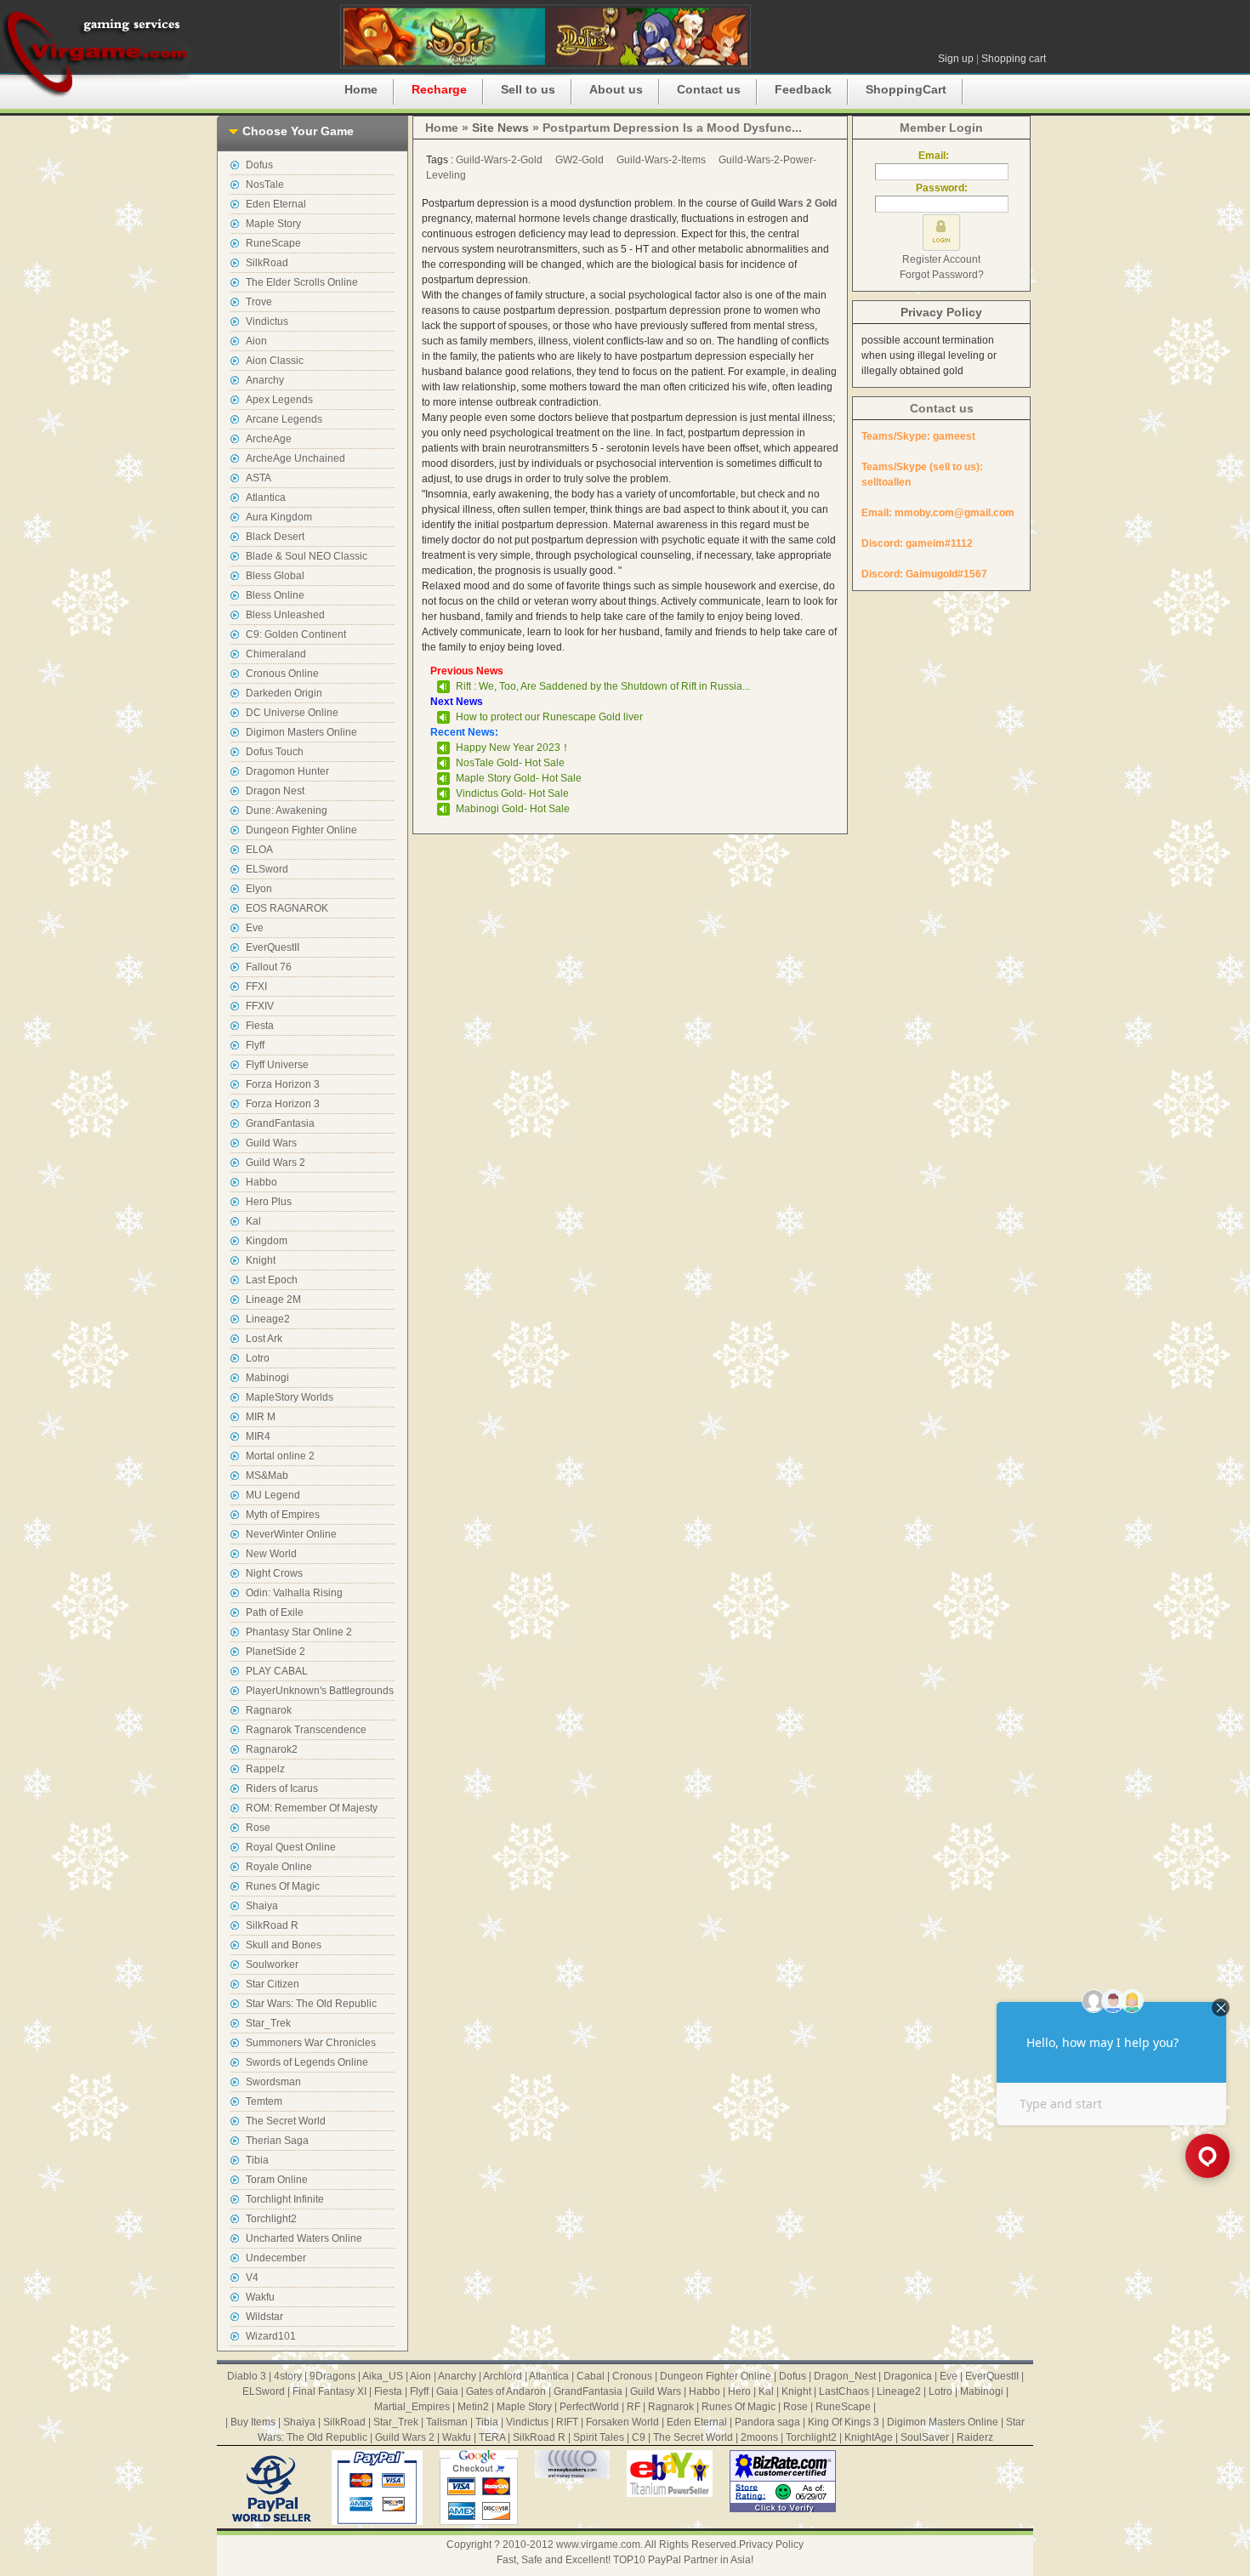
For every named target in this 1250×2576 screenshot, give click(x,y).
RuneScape (273, 243)
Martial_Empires (412, 2407)
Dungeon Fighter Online (301, 830)
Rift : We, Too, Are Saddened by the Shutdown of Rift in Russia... (603, 686)
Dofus (259, 165)
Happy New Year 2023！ (513, 748)
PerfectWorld (589, 2407)
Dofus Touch (275, 752)
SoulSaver (925, 2437)
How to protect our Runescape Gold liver (549, 717)
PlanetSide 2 (276, 1652)
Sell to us (528, 89)
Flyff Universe (277, 1065)
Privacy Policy (941, 312)
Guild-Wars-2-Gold (499, 160)
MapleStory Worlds (290, 1397)
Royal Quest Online (291, 1847)
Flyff (255, 1045)
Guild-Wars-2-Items (661, 160)
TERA (492, 2437)
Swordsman (273, 2082)
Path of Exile (275, 1612)
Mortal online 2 (280, 1456)
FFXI (256, 987)
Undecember (276, 2258)
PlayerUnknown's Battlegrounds (320, 1691)
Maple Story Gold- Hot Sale (519, 778)
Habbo (261, 1182)
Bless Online (275, 595)
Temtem (264, 2101)
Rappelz (265, 1769)
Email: (941, 156)
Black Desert (275, 537)
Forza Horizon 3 (283, 1084)
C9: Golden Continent (296, 634)
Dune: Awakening (287, 810)
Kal (253, 1221)
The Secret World (286, 2121)
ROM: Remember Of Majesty (312, 1808)
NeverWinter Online (291, 1534)
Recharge (439, 89)
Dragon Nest (275, 791)
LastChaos (844, 2391)
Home (361, 89)
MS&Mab (267, 1476)
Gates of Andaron (506, 2391)
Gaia (447, 2391)
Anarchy (265, 380)
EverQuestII (273, 947)
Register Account (941, 259)
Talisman (447, 2422)
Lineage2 (268, 1319)
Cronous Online (282, 674)
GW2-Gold (580, 160)
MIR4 (258, 1436)
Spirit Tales (599, 2437)
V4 (252, 2277)
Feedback (803, 89)
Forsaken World (622, 2422)
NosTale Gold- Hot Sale (510, 763)
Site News (500, 128)
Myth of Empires (283, 1515)
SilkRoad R (272, 1925)
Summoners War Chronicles (311, 2043)
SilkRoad (267, 263)
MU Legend (273, 1495)
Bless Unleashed (285, 615)
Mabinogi (267, 1378)
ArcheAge (269, 439)
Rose (258, 1828)
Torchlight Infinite (285, 2199)
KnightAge (869, 2437)
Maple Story (273, 224)
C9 (639, 2437)
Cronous (632, 2376)
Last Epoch (272, 1280)
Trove (259, 302)
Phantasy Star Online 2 (299, 1632)
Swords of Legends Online (307, 2062)
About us (616, 89)
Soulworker (272, 1965)
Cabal (591, 2376)
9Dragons (332, 2376)
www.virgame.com (598, 2545)
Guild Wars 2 (276, 1163)
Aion (256, 341)
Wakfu (260, 2297)
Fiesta (260, 1026)
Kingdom (267, 1241)
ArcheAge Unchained (295, 458)
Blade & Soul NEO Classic (307, 556)
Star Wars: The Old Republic (311, 2004)
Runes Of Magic (283, 1886)
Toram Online (277, 2180)
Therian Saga (277, 2141)
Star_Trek (268, 2023)
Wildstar (264, 2317)
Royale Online (279, 1867)
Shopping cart (1014, 59)
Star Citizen (273, 1984)
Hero (739, 2391)
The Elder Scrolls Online (302, 282)
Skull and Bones (284, 1945)
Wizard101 (271, 2336)
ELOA (259, 850)
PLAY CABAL (277, 1671)
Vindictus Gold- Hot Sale (512, 793)
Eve (255, 928)
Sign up (956, 59)
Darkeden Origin (284, 693)
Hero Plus (269, 1202)
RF (634, 2407)
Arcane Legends (284, 419)
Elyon (259, 889)
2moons (759, 2437)
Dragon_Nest (845, 2376)
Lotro (258, 1358)
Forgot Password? (942, 275)
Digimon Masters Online (301, 732)
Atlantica (266, 498)
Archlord (503, 2376)
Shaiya (262, 1906)
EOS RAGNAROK (287, 908)
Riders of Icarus (282, 1788)
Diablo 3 (247, 2376)
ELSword (267, 869)
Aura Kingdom (279, 517)
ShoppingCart (906, 89)
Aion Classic (275, 361)
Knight (261, 1260)
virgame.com (96, 51)
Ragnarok (269, 1710)
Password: (942, 188)
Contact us (709, 89)
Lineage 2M (273, 1299)
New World (271, 1554)
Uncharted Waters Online (304, 2238)
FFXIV (260, 1006)
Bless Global (275, 576)
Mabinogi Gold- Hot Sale (513, 809)
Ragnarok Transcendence (306, 1730)
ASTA (259, 478)
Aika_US (383, 2376)
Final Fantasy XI (330, 2391)
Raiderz (975, 2437)
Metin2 (473, 2407)
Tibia (257, 2160)
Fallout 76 (269, 967)
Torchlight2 (271, 2219)
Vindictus (267, 321)
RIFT (567, 2422)
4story (288, 2376)
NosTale (265, 185)
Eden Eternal (276, 204)
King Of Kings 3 (844, 2422)
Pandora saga (767, 2422)
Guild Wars (271, 1143)
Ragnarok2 (272, 1749)
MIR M (261, 1417)
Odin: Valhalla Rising (294, 1593)
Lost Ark (264, 1339)
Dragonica (908, 2376)
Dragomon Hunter (287, 771)
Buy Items (253, 2422)
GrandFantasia (280, 1123)
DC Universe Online (292, 713)
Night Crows (274, 1573)
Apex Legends (279, 400)
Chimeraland (276, 654)
